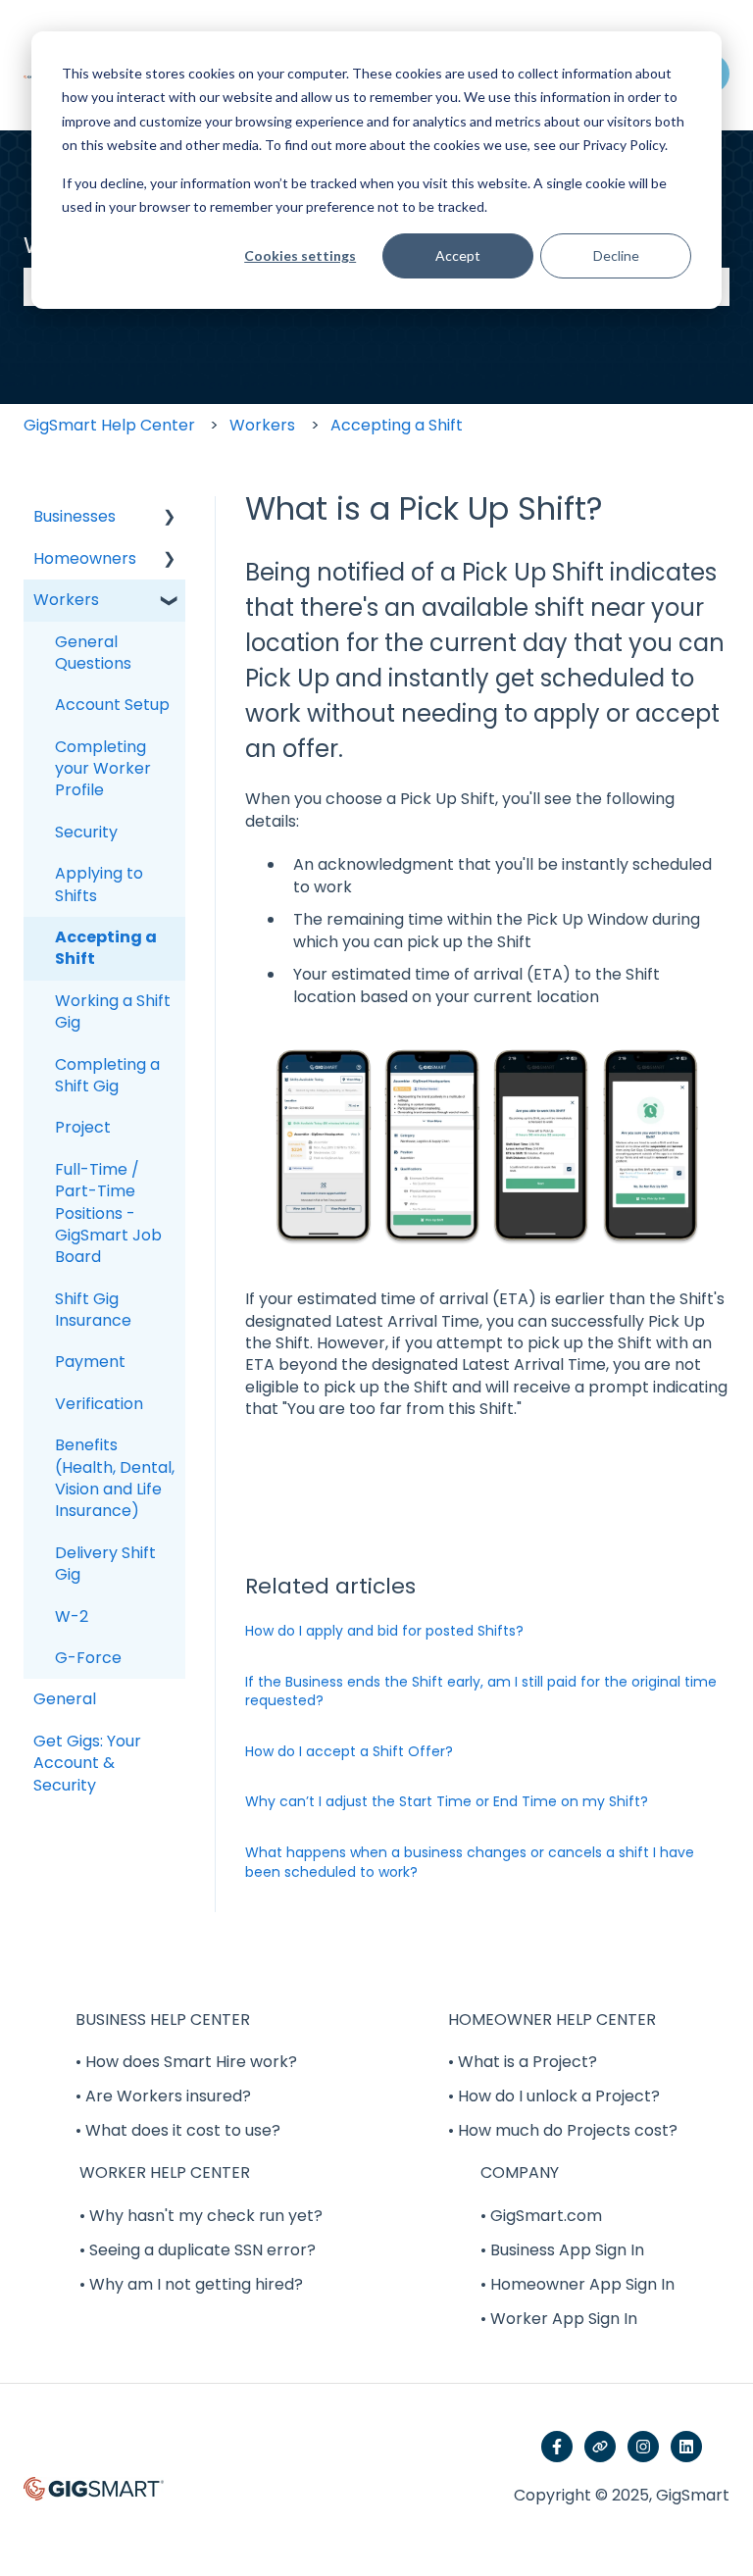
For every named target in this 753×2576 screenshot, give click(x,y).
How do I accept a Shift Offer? (349, 1751)
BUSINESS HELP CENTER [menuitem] (163, 2020)
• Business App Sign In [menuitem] (562, 2250)
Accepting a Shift (397, 425)
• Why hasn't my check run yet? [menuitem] (201, 2216)
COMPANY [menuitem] (520, 2172)
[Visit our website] (600, 2447)
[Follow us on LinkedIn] (686, 2447)
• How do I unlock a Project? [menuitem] (554, 2096)
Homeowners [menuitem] (85, 558)
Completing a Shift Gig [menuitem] (107, 1075)
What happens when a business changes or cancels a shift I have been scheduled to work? (470, 1862)
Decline (616, 255)
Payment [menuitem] (90, 1362)
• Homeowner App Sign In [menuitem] (577, 2284)
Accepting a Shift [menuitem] (106, 948)
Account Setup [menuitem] (112, 705)
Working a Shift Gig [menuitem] (113, 1011)
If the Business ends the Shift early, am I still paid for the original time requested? (481, 1692)
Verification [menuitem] (99, 1404)
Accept (458, 255)
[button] (170, 518)
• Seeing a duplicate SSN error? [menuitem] (198, 2250)
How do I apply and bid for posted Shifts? (384, 1631)
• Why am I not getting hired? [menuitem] (191, 2284)
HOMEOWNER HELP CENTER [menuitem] (552, 2020)
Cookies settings (300, 255)
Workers (262, 425)
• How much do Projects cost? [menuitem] (563, 2130)
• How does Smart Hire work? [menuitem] (186, 2062)
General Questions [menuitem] (93, 653)
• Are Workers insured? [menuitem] (163, 2096)
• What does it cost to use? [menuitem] (178, 2130)
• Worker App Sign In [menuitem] (559, 2319)
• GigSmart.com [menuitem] (541, 2216)
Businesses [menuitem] (75, 516)
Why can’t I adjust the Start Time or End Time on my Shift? (447, 1801)
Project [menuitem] (83, 1127)
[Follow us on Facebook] (557, 2447)
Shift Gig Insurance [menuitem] (93, 1310)
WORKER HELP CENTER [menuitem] (165, 2172)
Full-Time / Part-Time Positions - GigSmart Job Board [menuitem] (108, 1213)
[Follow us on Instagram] (643, 2447)
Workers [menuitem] (66, 600)
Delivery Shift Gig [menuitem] (105, 1564)
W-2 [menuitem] (72, 1616)
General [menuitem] (65, 1699)
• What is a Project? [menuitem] (523, 2062)
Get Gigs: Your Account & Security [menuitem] (87, 1763)
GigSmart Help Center (109, 425)
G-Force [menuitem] (88, 1658)
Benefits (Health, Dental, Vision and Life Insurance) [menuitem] (115, 1478)
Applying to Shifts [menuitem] (99, 884)
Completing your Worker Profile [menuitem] (103, 769)
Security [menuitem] (86, 832)
